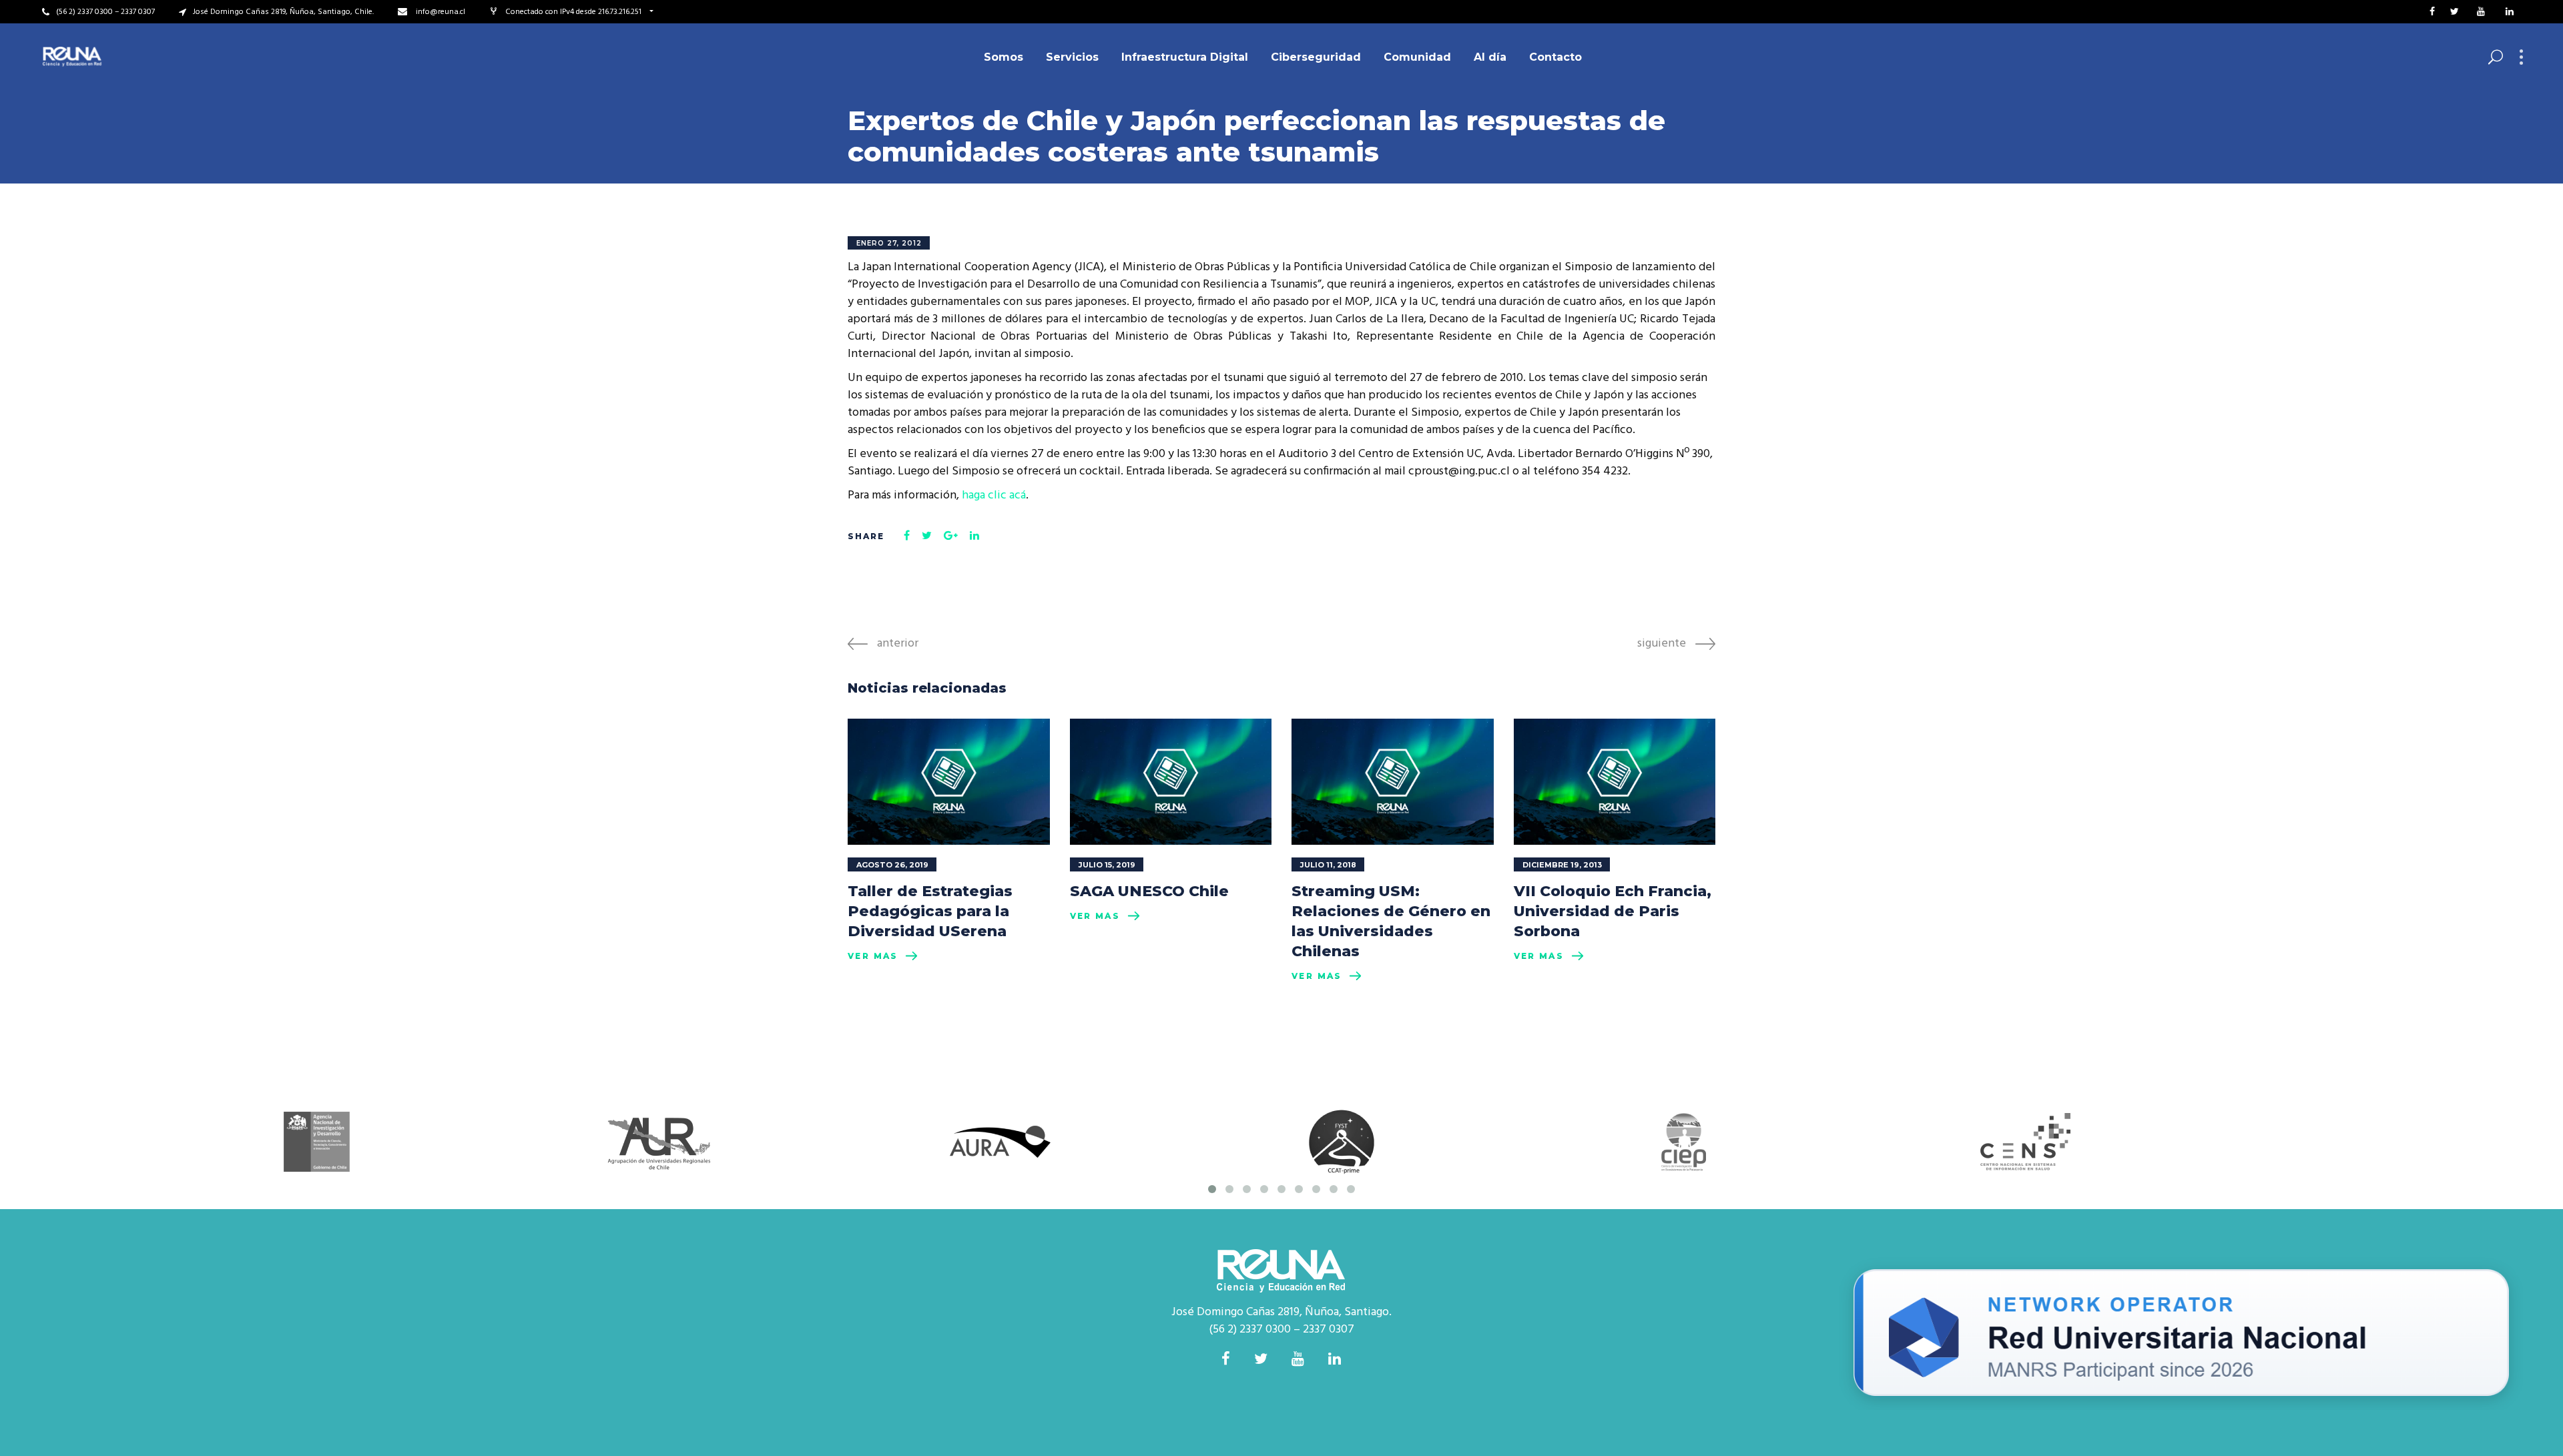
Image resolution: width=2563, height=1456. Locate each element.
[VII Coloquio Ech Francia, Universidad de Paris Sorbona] (1615, 782)
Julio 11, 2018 (1328, 865)
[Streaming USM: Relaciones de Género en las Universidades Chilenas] (1393, 782)
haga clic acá (994, 495)
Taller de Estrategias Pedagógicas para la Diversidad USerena (930, 911)
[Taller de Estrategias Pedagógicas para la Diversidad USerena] (949, 782)
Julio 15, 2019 (1107, 865)
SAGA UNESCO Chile (1149, 891)
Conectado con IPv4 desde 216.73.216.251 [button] (574, 12)
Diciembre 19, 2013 (1562, 865)
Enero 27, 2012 (889, 243)
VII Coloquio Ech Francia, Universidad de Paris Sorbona (1613, 911)
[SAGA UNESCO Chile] (1171, 782)
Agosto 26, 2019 (892, 865)
